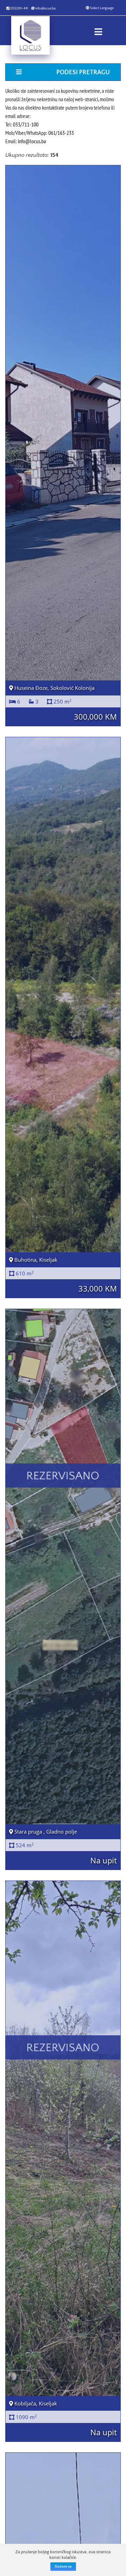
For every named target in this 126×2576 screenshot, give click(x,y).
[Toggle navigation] (98, 30)
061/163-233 (61, 133)
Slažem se (63, 2567)
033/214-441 (19, 9)
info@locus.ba (45, 9)
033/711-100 (26, 124)
